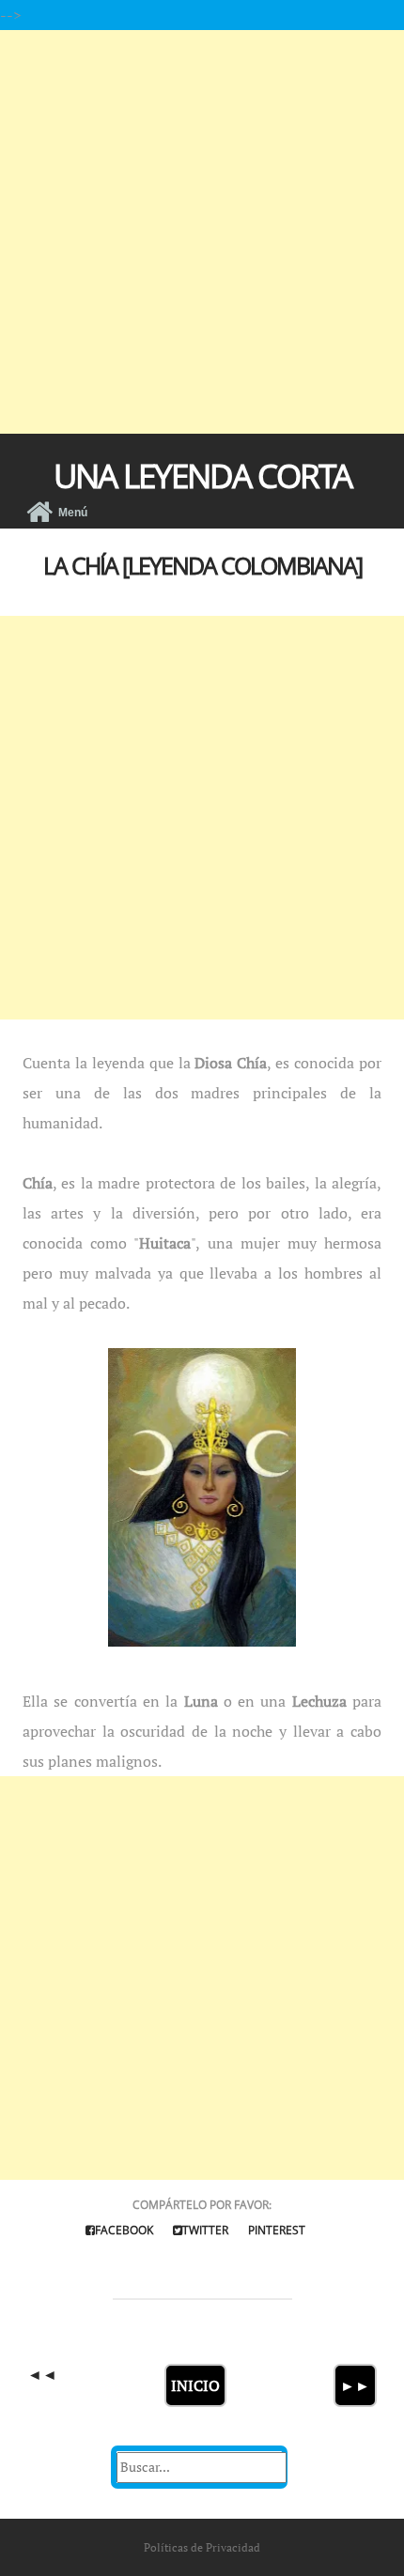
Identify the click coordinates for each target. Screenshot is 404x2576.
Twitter (205, 2230)
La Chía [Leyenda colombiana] (202, 565)
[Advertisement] (202, 232)
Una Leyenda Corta (202, 475)
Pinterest (277, 2230)
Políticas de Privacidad (202, 2547)
